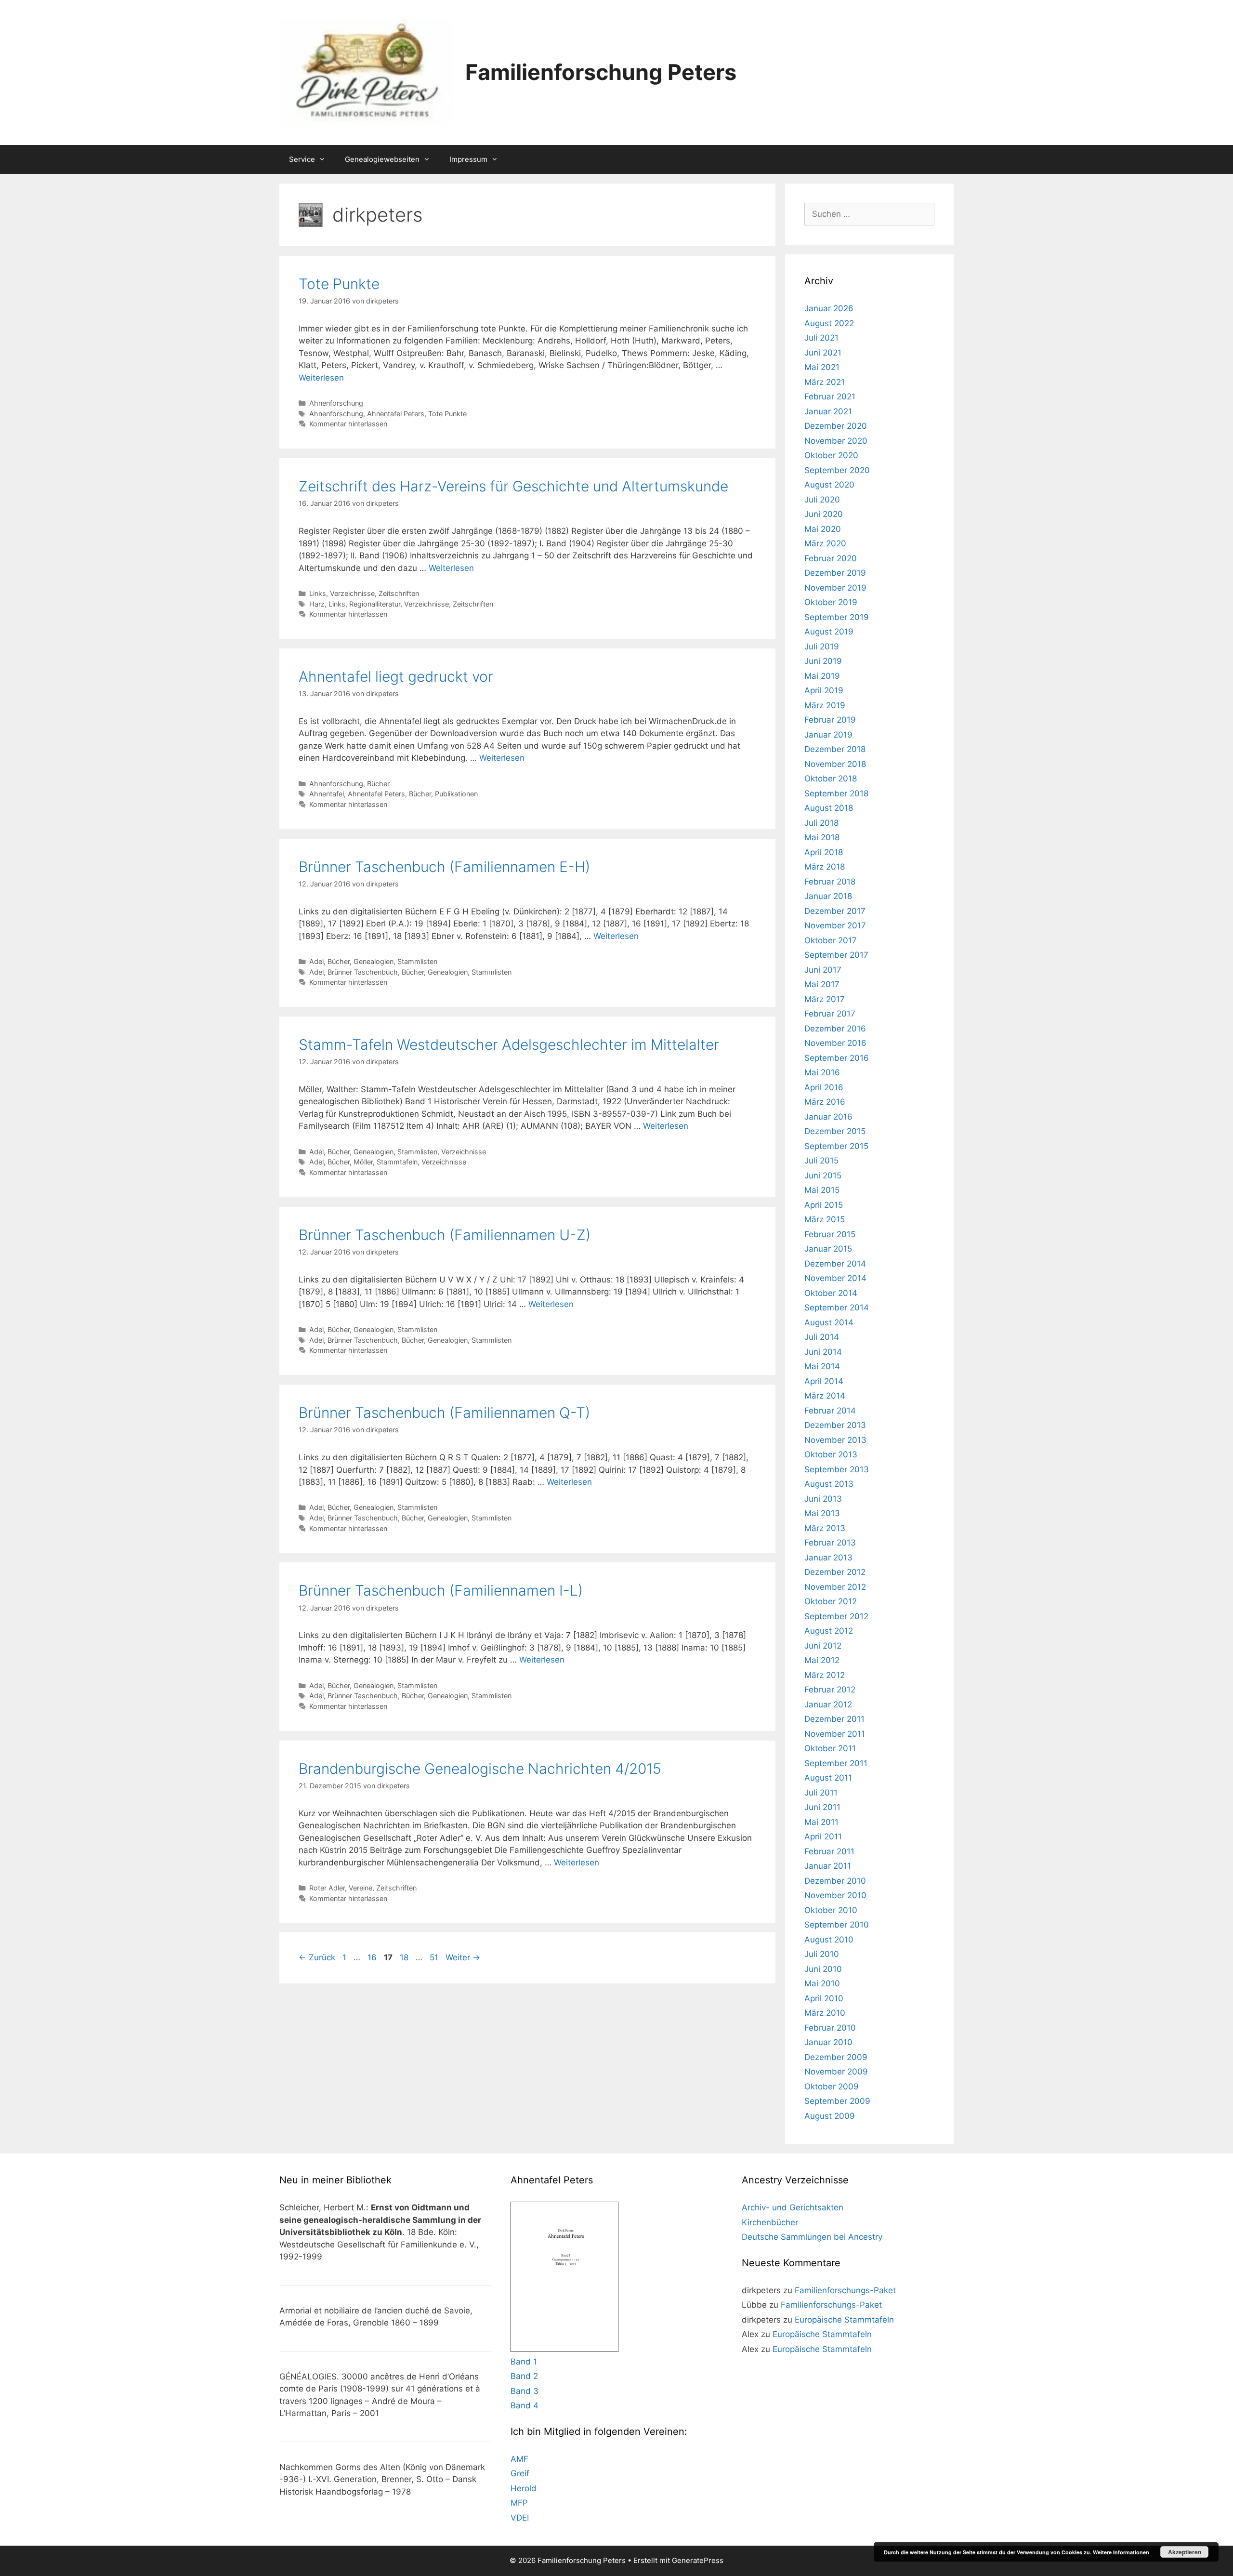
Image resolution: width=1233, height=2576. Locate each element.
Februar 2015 (830, 1234)
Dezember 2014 (835, 1264)
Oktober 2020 (831, 455)
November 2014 (835, 1278)
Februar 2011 (829, 1851)
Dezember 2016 (835, 1029)
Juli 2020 (822, 500)
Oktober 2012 (831, 1601)
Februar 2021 (830, 396)
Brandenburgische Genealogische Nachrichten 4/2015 (480, 1769)
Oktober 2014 (831, 1293)
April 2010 (824, 1998)
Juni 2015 (823, 1176)
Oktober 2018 (831, 779)
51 (435, 1957)
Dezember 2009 (836, 2057)
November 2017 (835, 925)
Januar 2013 (828, 1558)
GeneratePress (698, 2560)
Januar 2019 (828, 735)
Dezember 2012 (835, 1572)
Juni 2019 (823, 661)
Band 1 (524, 2362)
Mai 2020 (823, 529)
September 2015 (836, 1146)
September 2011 (836, 1763)
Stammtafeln (397, 1162)
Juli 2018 (821, 823)
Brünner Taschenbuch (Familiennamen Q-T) (444, 1413)
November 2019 (835, 588)
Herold (524, 2488)
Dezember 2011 (834, 1719)
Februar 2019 (830, 720)
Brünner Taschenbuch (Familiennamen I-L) (441, 1590)
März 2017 (825, 999)
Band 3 (525, 2391)
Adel (316, 961)
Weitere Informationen (1121, 2552)
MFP (519, 2503)
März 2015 (825, 1219)
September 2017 (836, 955)
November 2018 (835, 764)
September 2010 (837, 1925)
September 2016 (837, 1058)
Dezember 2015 (835, 1131)
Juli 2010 (822, 1954)
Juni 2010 (823, 1969)
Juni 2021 (823, 353)
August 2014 (829, 1322)
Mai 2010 (822, 1983)
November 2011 (835, 1734)
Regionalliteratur (375, 604)
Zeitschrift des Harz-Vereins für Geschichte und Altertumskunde (513, 486)
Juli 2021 (821, 338)
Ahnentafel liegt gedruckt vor (396, 676)
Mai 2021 (822, 367)
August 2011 (828, 1778)
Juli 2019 (822, 647)
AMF (519, 2459)
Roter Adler (327, 1888)
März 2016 (825, 1102)
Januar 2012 (828, 1704)
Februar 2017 (830, 1014)
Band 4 (525, 2405)
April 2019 (824, 690)
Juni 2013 (823, 1499)
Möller (363, 1162)
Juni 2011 (822, 1807)
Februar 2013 (830, 1543)
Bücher (378, 784)
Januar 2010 (828, 2042)
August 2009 (830, 2116)
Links (318, 593)
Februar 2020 (831, 558)
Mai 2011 (821, 1822)
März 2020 (825, 543)
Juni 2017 (823, 970)
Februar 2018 (830, 882)
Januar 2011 (828, 1866)
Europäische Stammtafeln (844, 2320)
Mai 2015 (822, 1190)
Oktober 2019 (831, 602)
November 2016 (835, 1043)
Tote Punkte (339, 284)
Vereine (361, 1888)
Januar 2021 (828, 411)
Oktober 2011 (830, 1748)
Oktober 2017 (831, 940)
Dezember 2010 (835, 1881)
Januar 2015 (828, 1249)
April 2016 (824, 1087)
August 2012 (829, 1631)
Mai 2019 (822, 676)
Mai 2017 (822, 984)
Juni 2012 (823, 1646)
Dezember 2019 (835, 573)
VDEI (520, 2518)
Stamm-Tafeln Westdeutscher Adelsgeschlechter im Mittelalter (509, 1044)
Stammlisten (417, 961)
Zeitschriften (399, 593)
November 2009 (836, 2072)
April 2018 (824, 852)
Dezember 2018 (835, 749)
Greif (520, 2473)
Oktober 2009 (832, 2087)
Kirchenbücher (770, 2222)
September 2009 (837, 2101)
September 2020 (837, 470)
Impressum (468, 159)
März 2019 (825, 705)
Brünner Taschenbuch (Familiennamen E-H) (444, 867)
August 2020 (829, 485)
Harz (317, 604)
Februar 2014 (830, 1411)
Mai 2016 (822, 1072)
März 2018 (825, 867)
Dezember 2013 (835, 1425)
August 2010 (829, 1940)
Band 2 (524, 2376)
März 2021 (825, 382)
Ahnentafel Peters (396, 414)
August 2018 (829, 808)
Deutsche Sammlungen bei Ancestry (812, 2237)
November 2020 (836, 441)
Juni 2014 (823, 1352)
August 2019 (829, 632)
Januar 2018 (828, 896)
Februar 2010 (830, 2028)
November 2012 (835, 1587)
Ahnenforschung (336, 403)
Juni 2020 (824, 514)
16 (373, 1957)
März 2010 (825, 2013)
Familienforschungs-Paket (845, 2290)
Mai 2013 (822, 1513)
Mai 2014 (822, 1366)
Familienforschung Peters (601, 72)
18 (405, 1957)
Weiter (463, 1957)
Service (302, 159)
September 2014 (837, 1308)
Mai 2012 (822, 1660)
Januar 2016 (828, 1117)
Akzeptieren (1185, 2552)
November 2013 (835, 1440)
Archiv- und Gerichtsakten (793, 2207)
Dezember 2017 (835, 911)
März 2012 (825, 1675)
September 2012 (836, 1616)
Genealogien (374, 961)
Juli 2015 (821, 1161)
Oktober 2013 (831, 1454)
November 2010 (835, 1895)
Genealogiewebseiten (382, 159)
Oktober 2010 (831, 1910)
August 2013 (829, 1484)
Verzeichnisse (352, 593)
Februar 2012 (830, 1690)
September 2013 (837, 1469)
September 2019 (837, 617)
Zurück (317, 1957)
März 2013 (825, 1528)
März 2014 (825, 1396)
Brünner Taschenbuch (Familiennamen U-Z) (445, 1235)
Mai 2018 (822, 837)
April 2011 (823, 1836)
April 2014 (824, 1381)
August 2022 (829, 323)
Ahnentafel (327, 794)
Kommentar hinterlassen (348, 424)
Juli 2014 (822, 1337)
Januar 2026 (829, 308)
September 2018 (836, 793)
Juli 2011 (821, 1793)
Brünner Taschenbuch (363, 972)
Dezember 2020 (836, 426)
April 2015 (824, 1205)
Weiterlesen (321, 378)
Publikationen (456, 794)
